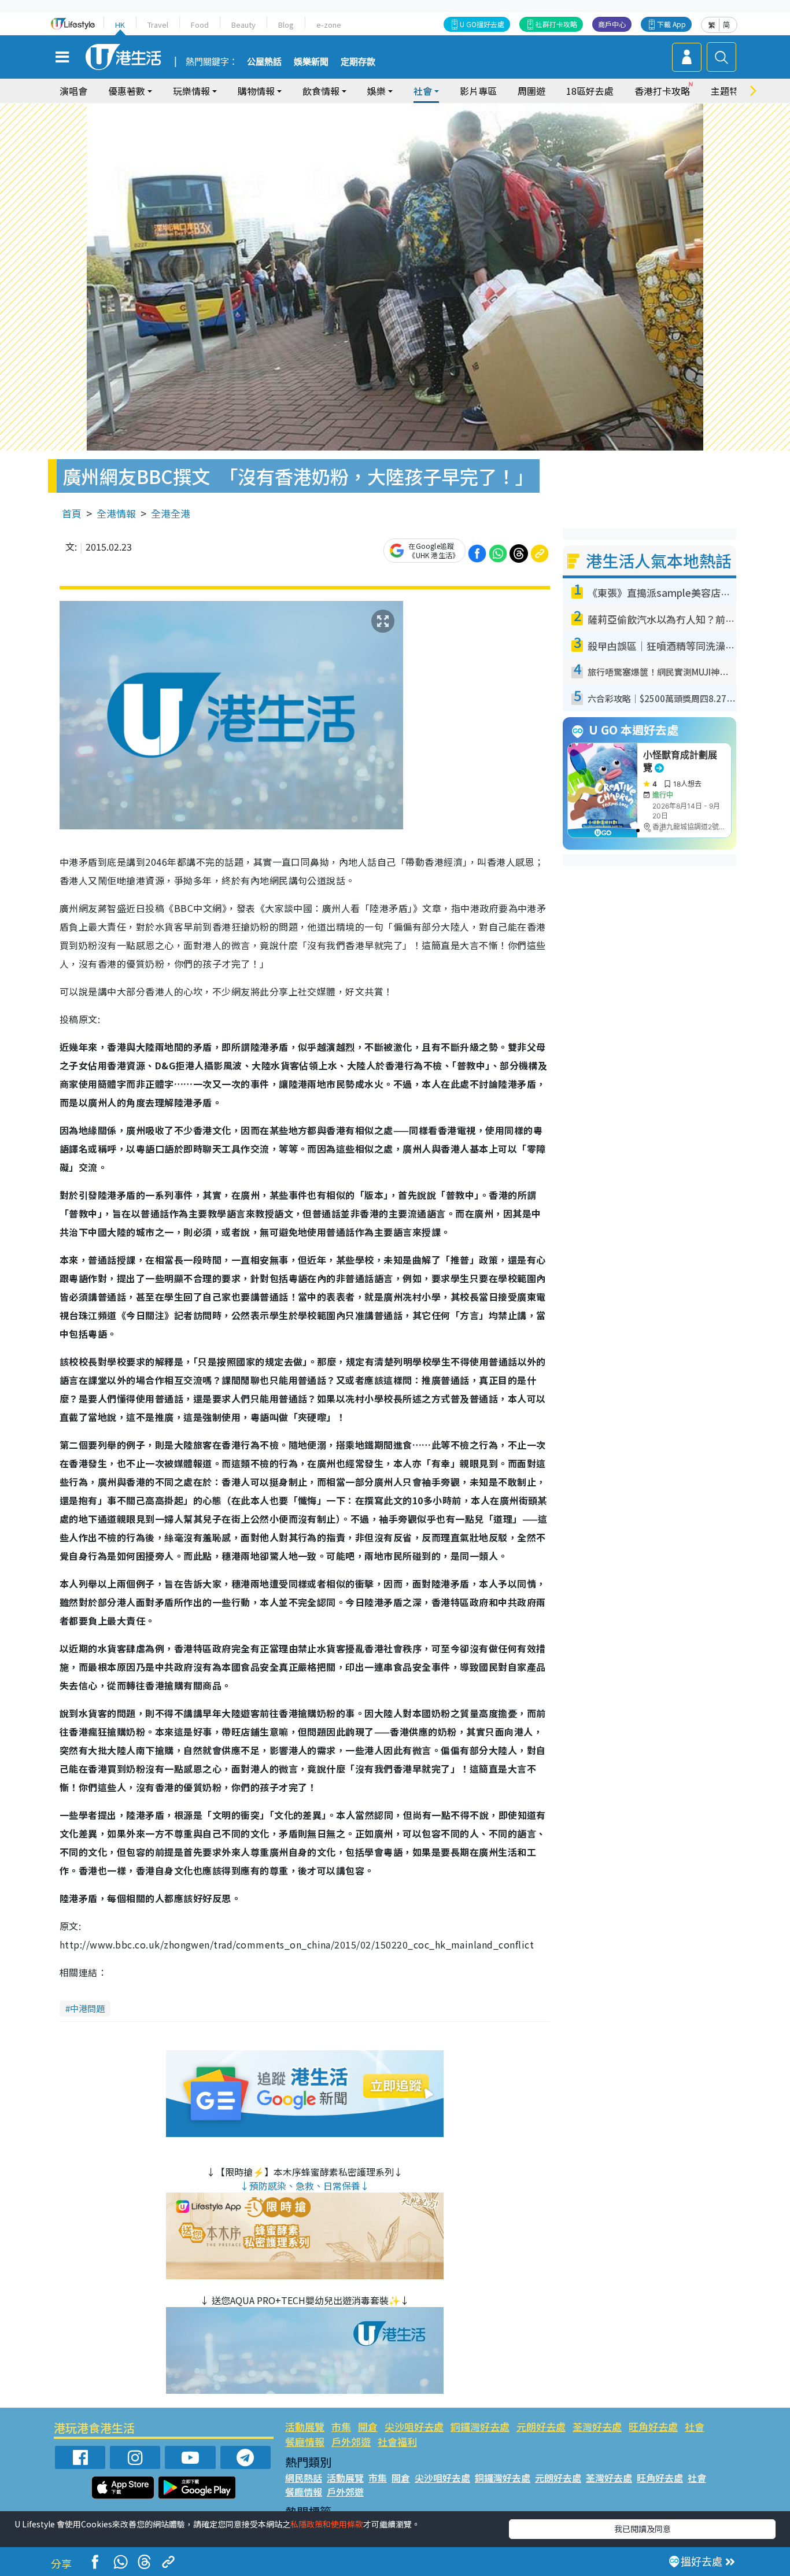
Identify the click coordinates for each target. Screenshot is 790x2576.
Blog (286, 25)
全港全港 (171, 513)
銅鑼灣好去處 (480, 2426)
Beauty (243, 25)
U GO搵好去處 (482, 24)
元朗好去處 (541, 2426)
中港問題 (87, 2008)
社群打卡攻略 (556, 24)
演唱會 (73, 91)
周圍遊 (531, 91)
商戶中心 (612, 24)
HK (120, 25)
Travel (158, 25)
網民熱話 (304, 2478)
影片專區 (478, 91)
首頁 (72, 513)
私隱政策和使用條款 (327, 2524)
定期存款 (358, 62)
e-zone (329, 25)
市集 (341, 2426)
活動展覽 (305, 2426)
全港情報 (116, 513)
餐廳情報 (305, 2442)
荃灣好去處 (597, 2426)
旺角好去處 (653, 2426)
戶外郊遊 (351, 2442)
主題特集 (729, 91)
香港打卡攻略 (662, 91)
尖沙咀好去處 (414, 2426)
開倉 (368, 2426)
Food (200, 25)
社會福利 (397, 2442)
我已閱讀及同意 (643, 2529)
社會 (695, 2426)
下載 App (671, 24)
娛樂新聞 (311, 62)
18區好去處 (590, 91)
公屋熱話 (264, 62)
